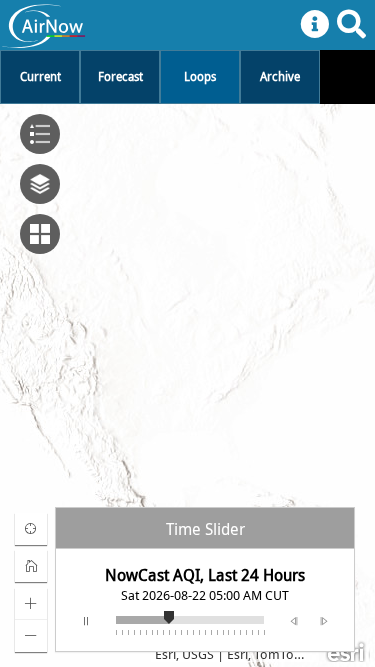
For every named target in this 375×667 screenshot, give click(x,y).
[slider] (175, 615)
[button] (31, 529)
